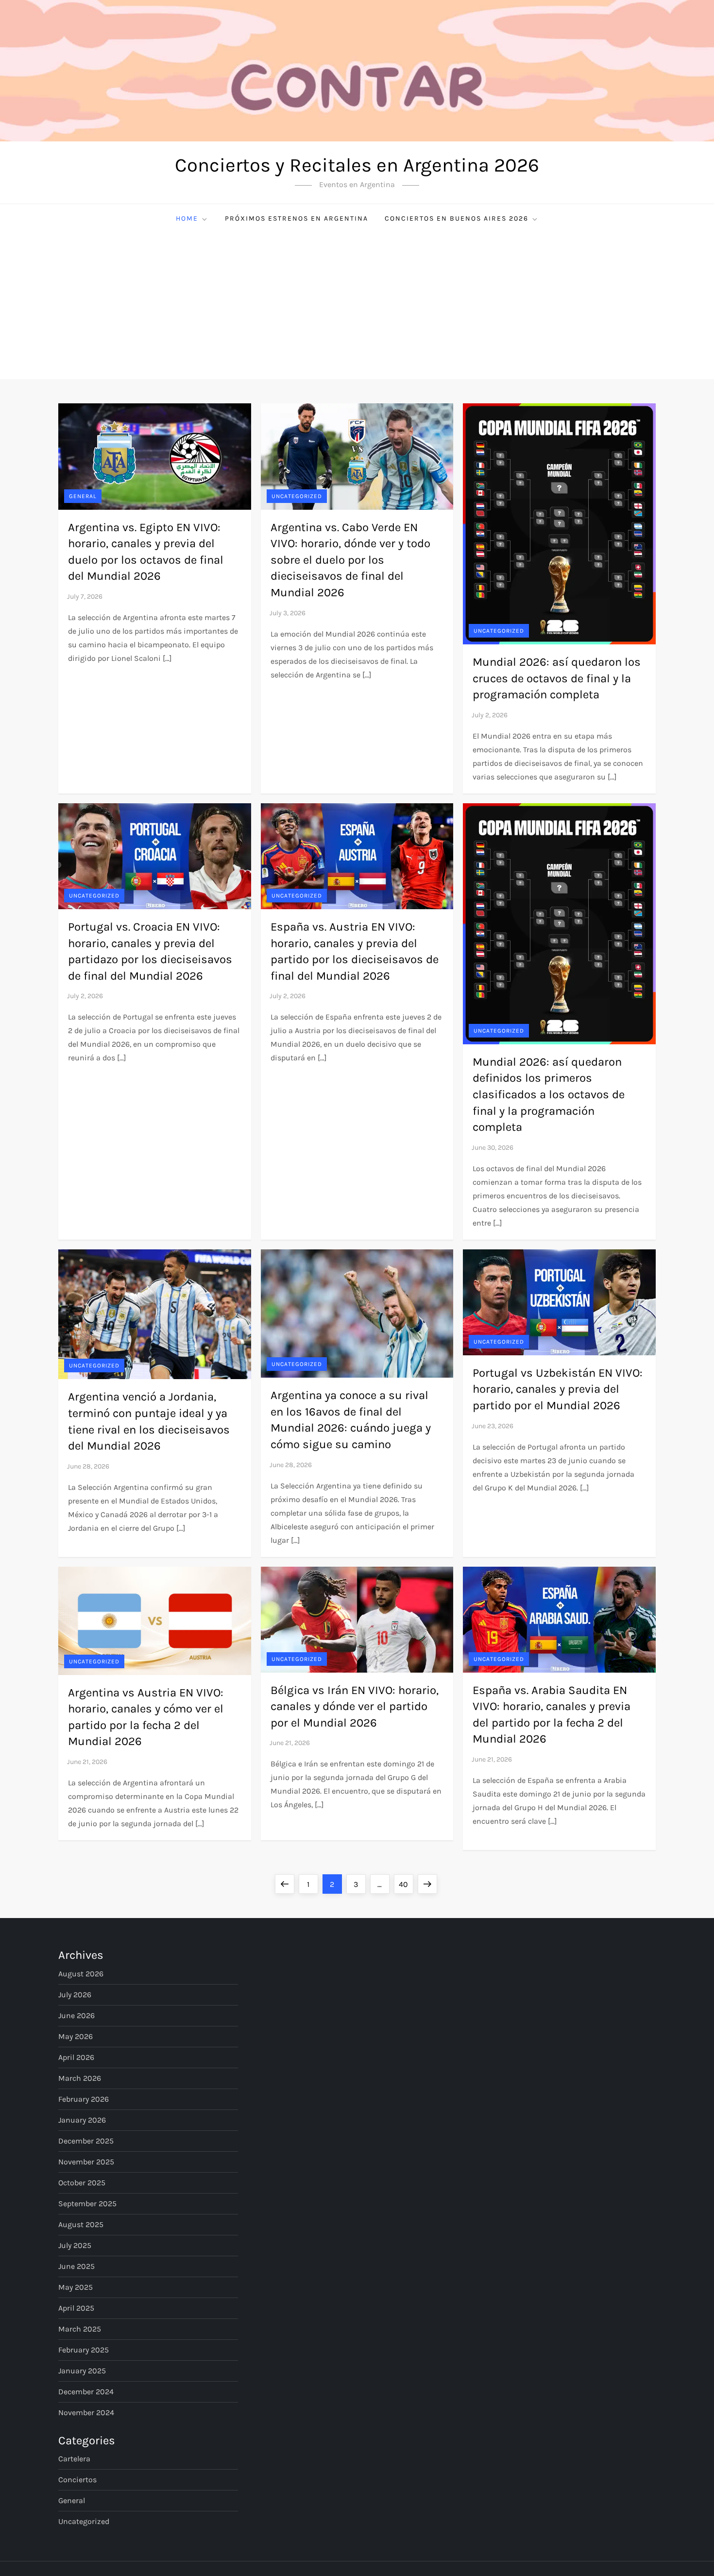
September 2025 (87, 2204)
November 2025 (86, 2162)
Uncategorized (297, 496)
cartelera (74, 2459)
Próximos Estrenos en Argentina (297, 218)
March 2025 (80, 2329)
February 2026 (84, 2099)
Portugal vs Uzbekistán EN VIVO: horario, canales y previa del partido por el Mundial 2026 (558, 1389)
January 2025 (82, 2371)
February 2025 (84, 2350)
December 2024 (86, 2392)
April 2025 (76, 2308)
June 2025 (76, 2266)
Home (187, 218)
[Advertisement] (357, 306)
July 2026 (75, 1995)
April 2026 (76, 2057)
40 (406, 1884)
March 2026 (80, 2078)
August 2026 (81, 1974)
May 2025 (76, 2287)
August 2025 (81, 2224)
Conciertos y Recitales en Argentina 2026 (357, 165)
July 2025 (75, 2245)
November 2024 (86, 2412)
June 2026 (76, 2015)
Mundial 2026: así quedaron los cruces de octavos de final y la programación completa (557, 678)
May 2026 (76, 2036)
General (83, 496)
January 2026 (82, 2120)
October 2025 (82, 2183)
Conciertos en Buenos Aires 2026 (457, 218)
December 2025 (86, 2141)
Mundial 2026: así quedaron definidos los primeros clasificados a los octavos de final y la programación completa (549, 1094)
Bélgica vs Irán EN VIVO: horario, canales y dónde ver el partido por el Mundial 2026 (355, 1706)
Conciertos (77, 2480)
